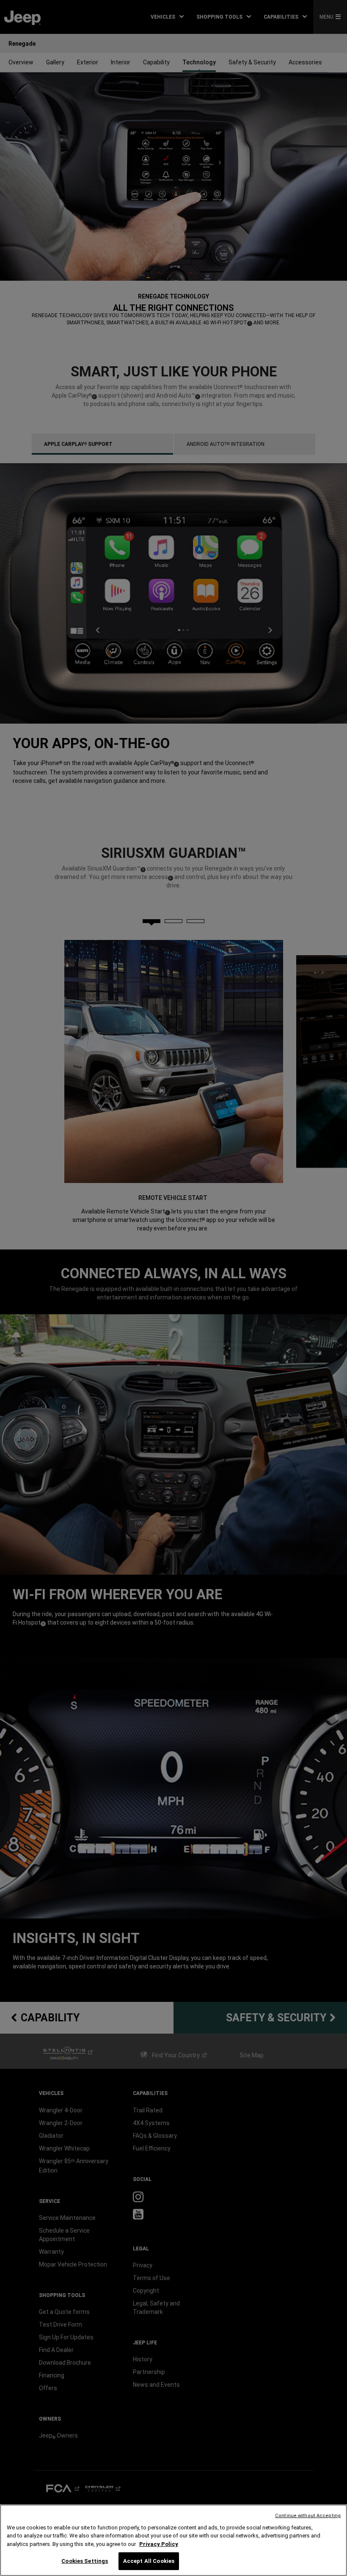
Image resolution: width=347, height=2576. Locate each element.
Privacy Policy (159, 2544)
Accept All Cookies (149, 2561)
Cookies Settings (85, 2561)
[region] (173, 2540)
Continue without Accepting (308, 2516)
